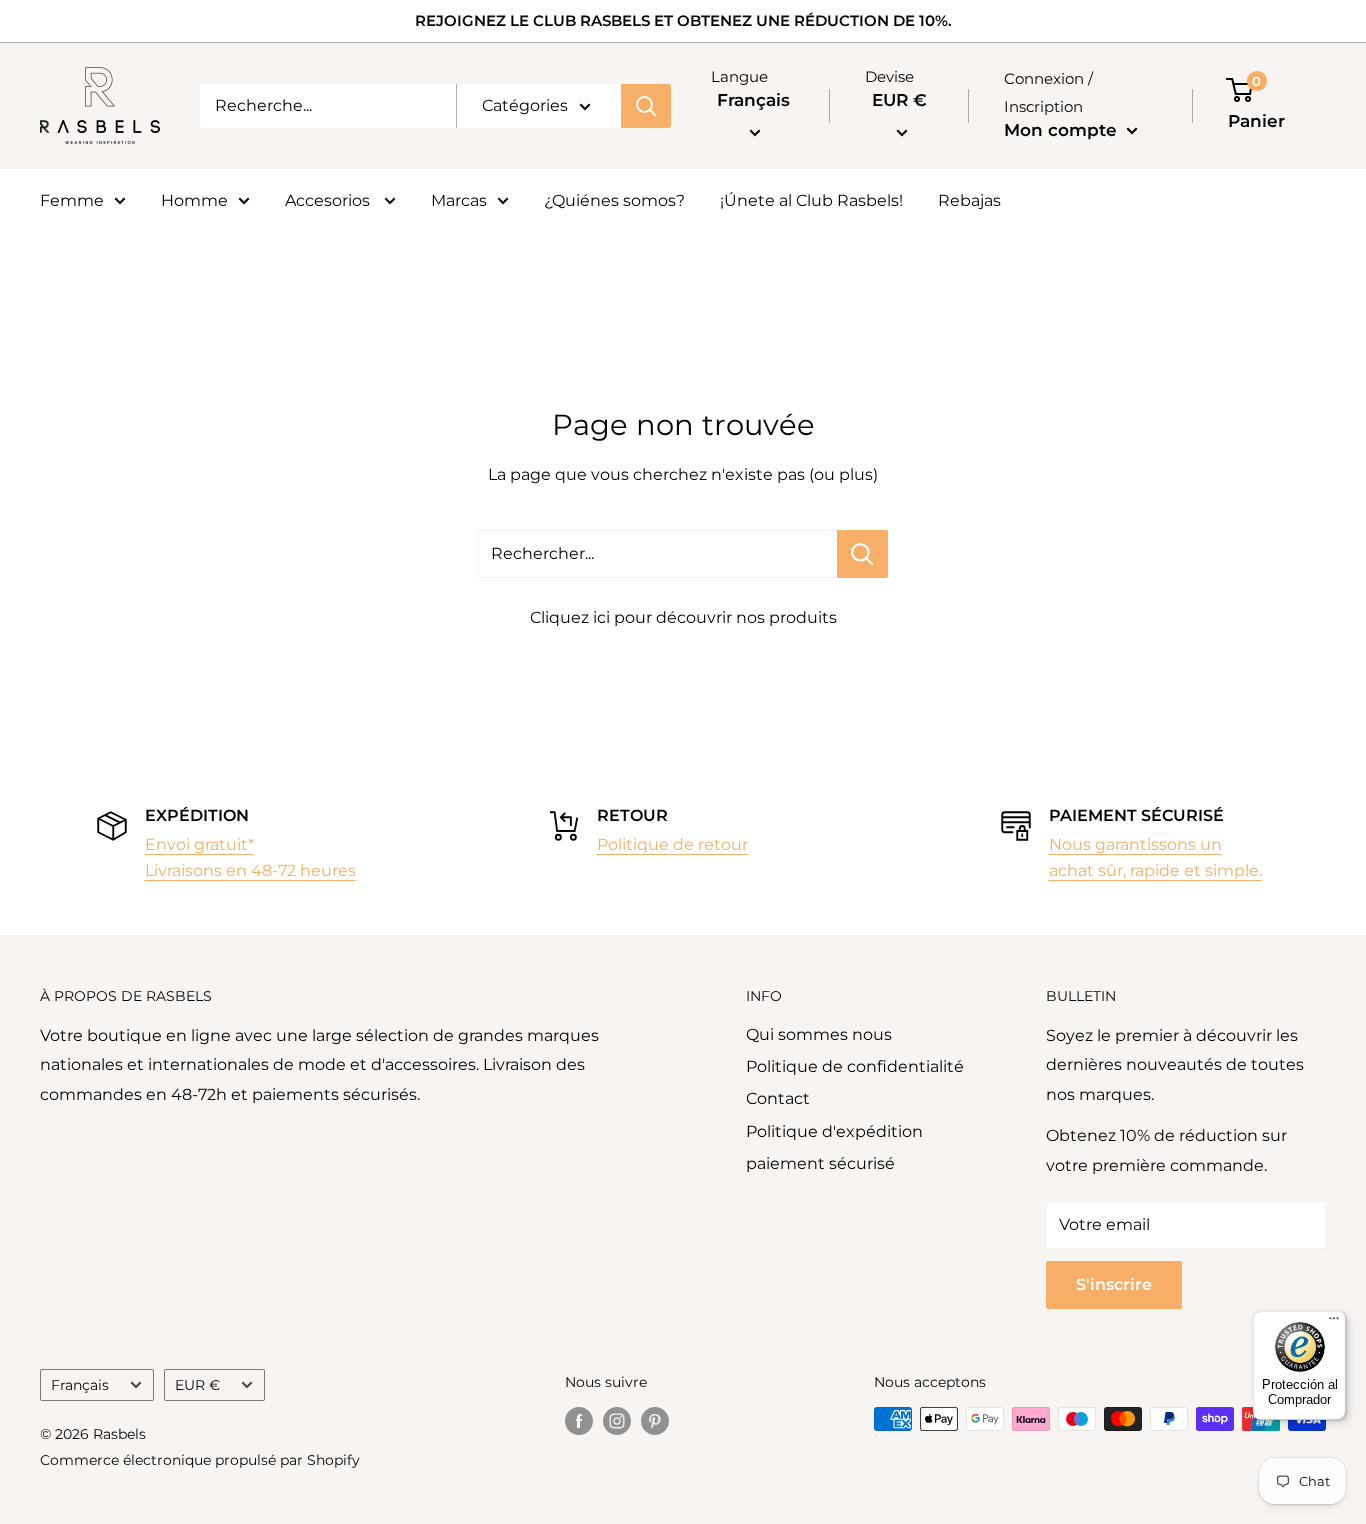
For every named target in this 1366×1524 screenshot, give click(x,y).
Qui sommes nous (819, 1034)
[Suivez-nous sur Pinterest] (655, 1421)
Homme (194, 200)
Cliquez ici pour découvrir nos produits (683, 617)
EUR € (197, 1385)
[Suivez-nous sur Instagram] (617, 1421)
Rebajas (969, 200)
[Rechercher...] (862, 554)
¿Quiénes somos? (614, 200)
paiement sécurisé (820, 1163)
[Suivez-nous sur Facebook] (579, 1421)
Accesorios (329, 200)
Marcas (459, 200)
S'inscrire (1114, 1284)
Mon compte (1063, 130)
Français (80, 1385)
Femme (72, 200)
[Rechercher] (646, 106)
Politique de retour (672, 844)
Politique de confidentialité (855, 1066)
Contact (778, 1098)
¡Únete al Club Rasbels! (811, 200)
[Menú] (1334, 1323)
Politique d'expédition (834, 1131)
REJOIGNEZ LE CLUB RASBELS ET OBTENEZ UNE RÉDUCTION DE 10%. (683, 20)
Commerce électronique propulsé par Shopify (200, 1460)
